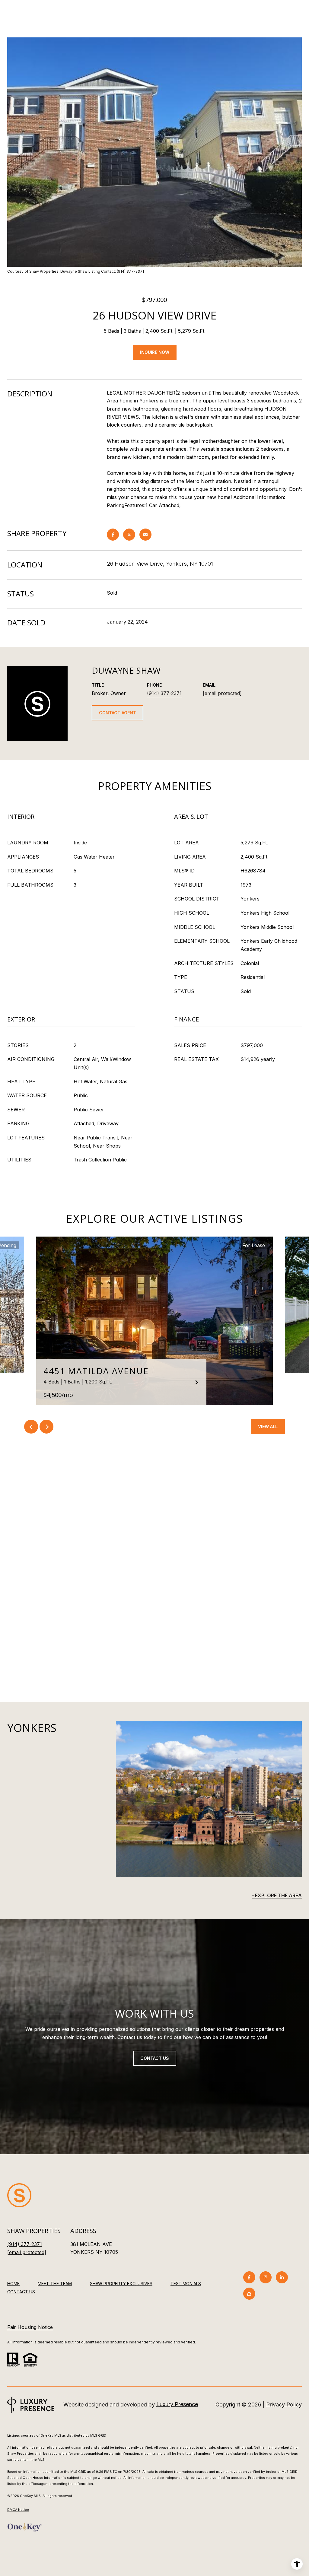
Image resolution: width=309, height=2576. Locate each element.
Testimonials (186, 2284)
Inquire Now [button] (155, 352)
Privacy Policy (284, 2404)
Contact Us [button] (155, 2058)
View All (268, 1426)
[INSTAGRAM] (266, 2277)
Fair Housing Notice (30, 2327)
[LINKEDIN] (282, 2277)
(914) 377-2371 (164, 693)
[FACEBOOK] (249, 2277)
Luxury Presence (177, 2404)
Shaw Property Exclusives (121, 2284)
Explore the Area (278, 1895)
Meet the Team (55, 2284)
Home (13, 2284)
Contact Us (21, 2292)
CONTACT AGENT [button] (118, 713)
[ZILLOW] (249, 2294)
